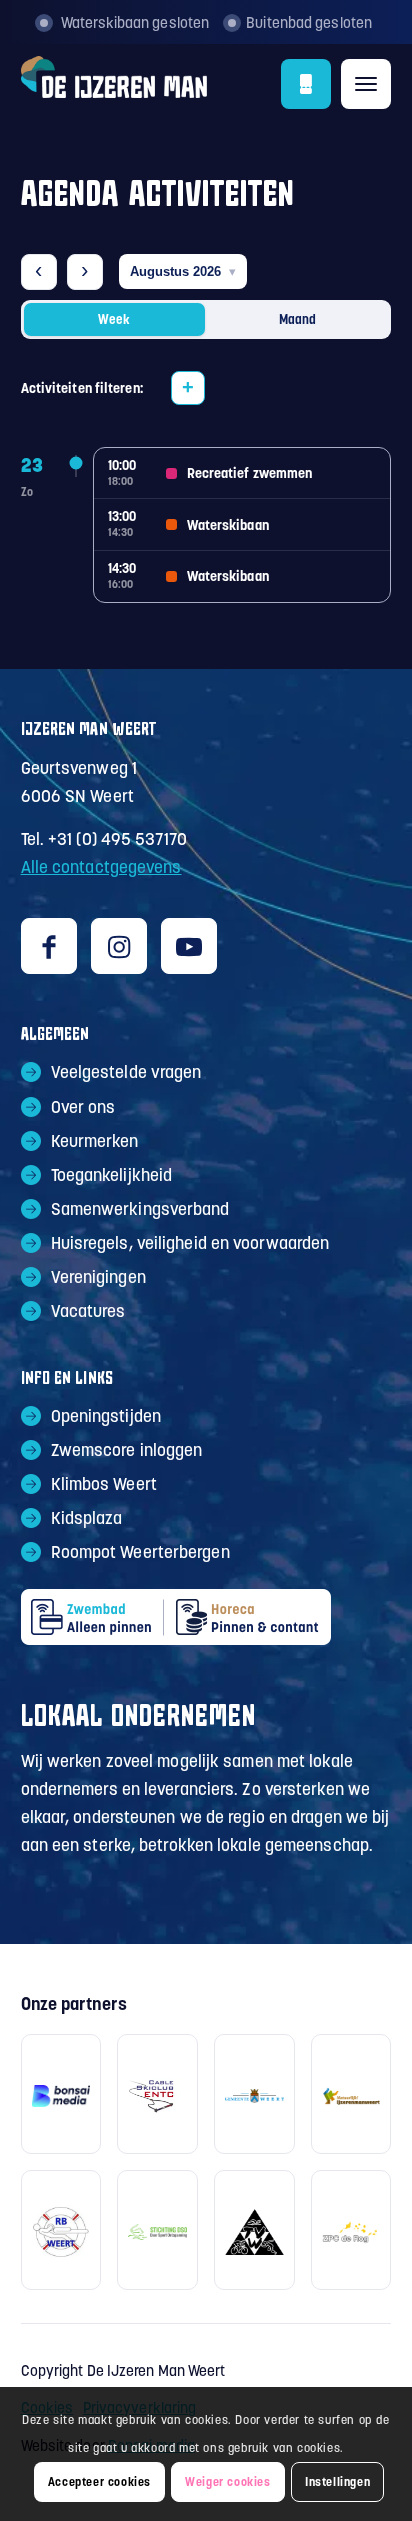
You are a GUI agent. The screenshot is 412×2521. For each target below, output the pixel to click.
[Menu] (366, 84)
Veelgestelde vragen (126, 1072)
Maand (297, 319)
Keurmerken (95, 1141)
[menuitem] (366, 76)
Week (114, 319)
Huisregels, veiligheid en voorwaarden (190, 1243)
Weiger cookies (227, 2481)
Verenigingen (98, 1277)
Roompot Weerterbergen (140, 1552)
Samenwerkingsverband (140, 1209)
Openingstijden (106, 1416)
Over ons (83, 1107)
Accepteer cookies (99, 2481)
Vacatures (88, 1311)
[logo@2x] (169, 84)
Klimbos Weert (104, 1484)
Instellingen (337, 2481)
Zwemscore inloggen (127, 1450)
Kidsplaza (87, 1518)
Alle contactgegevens (101, 867)
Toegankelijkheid (112, 1175)
